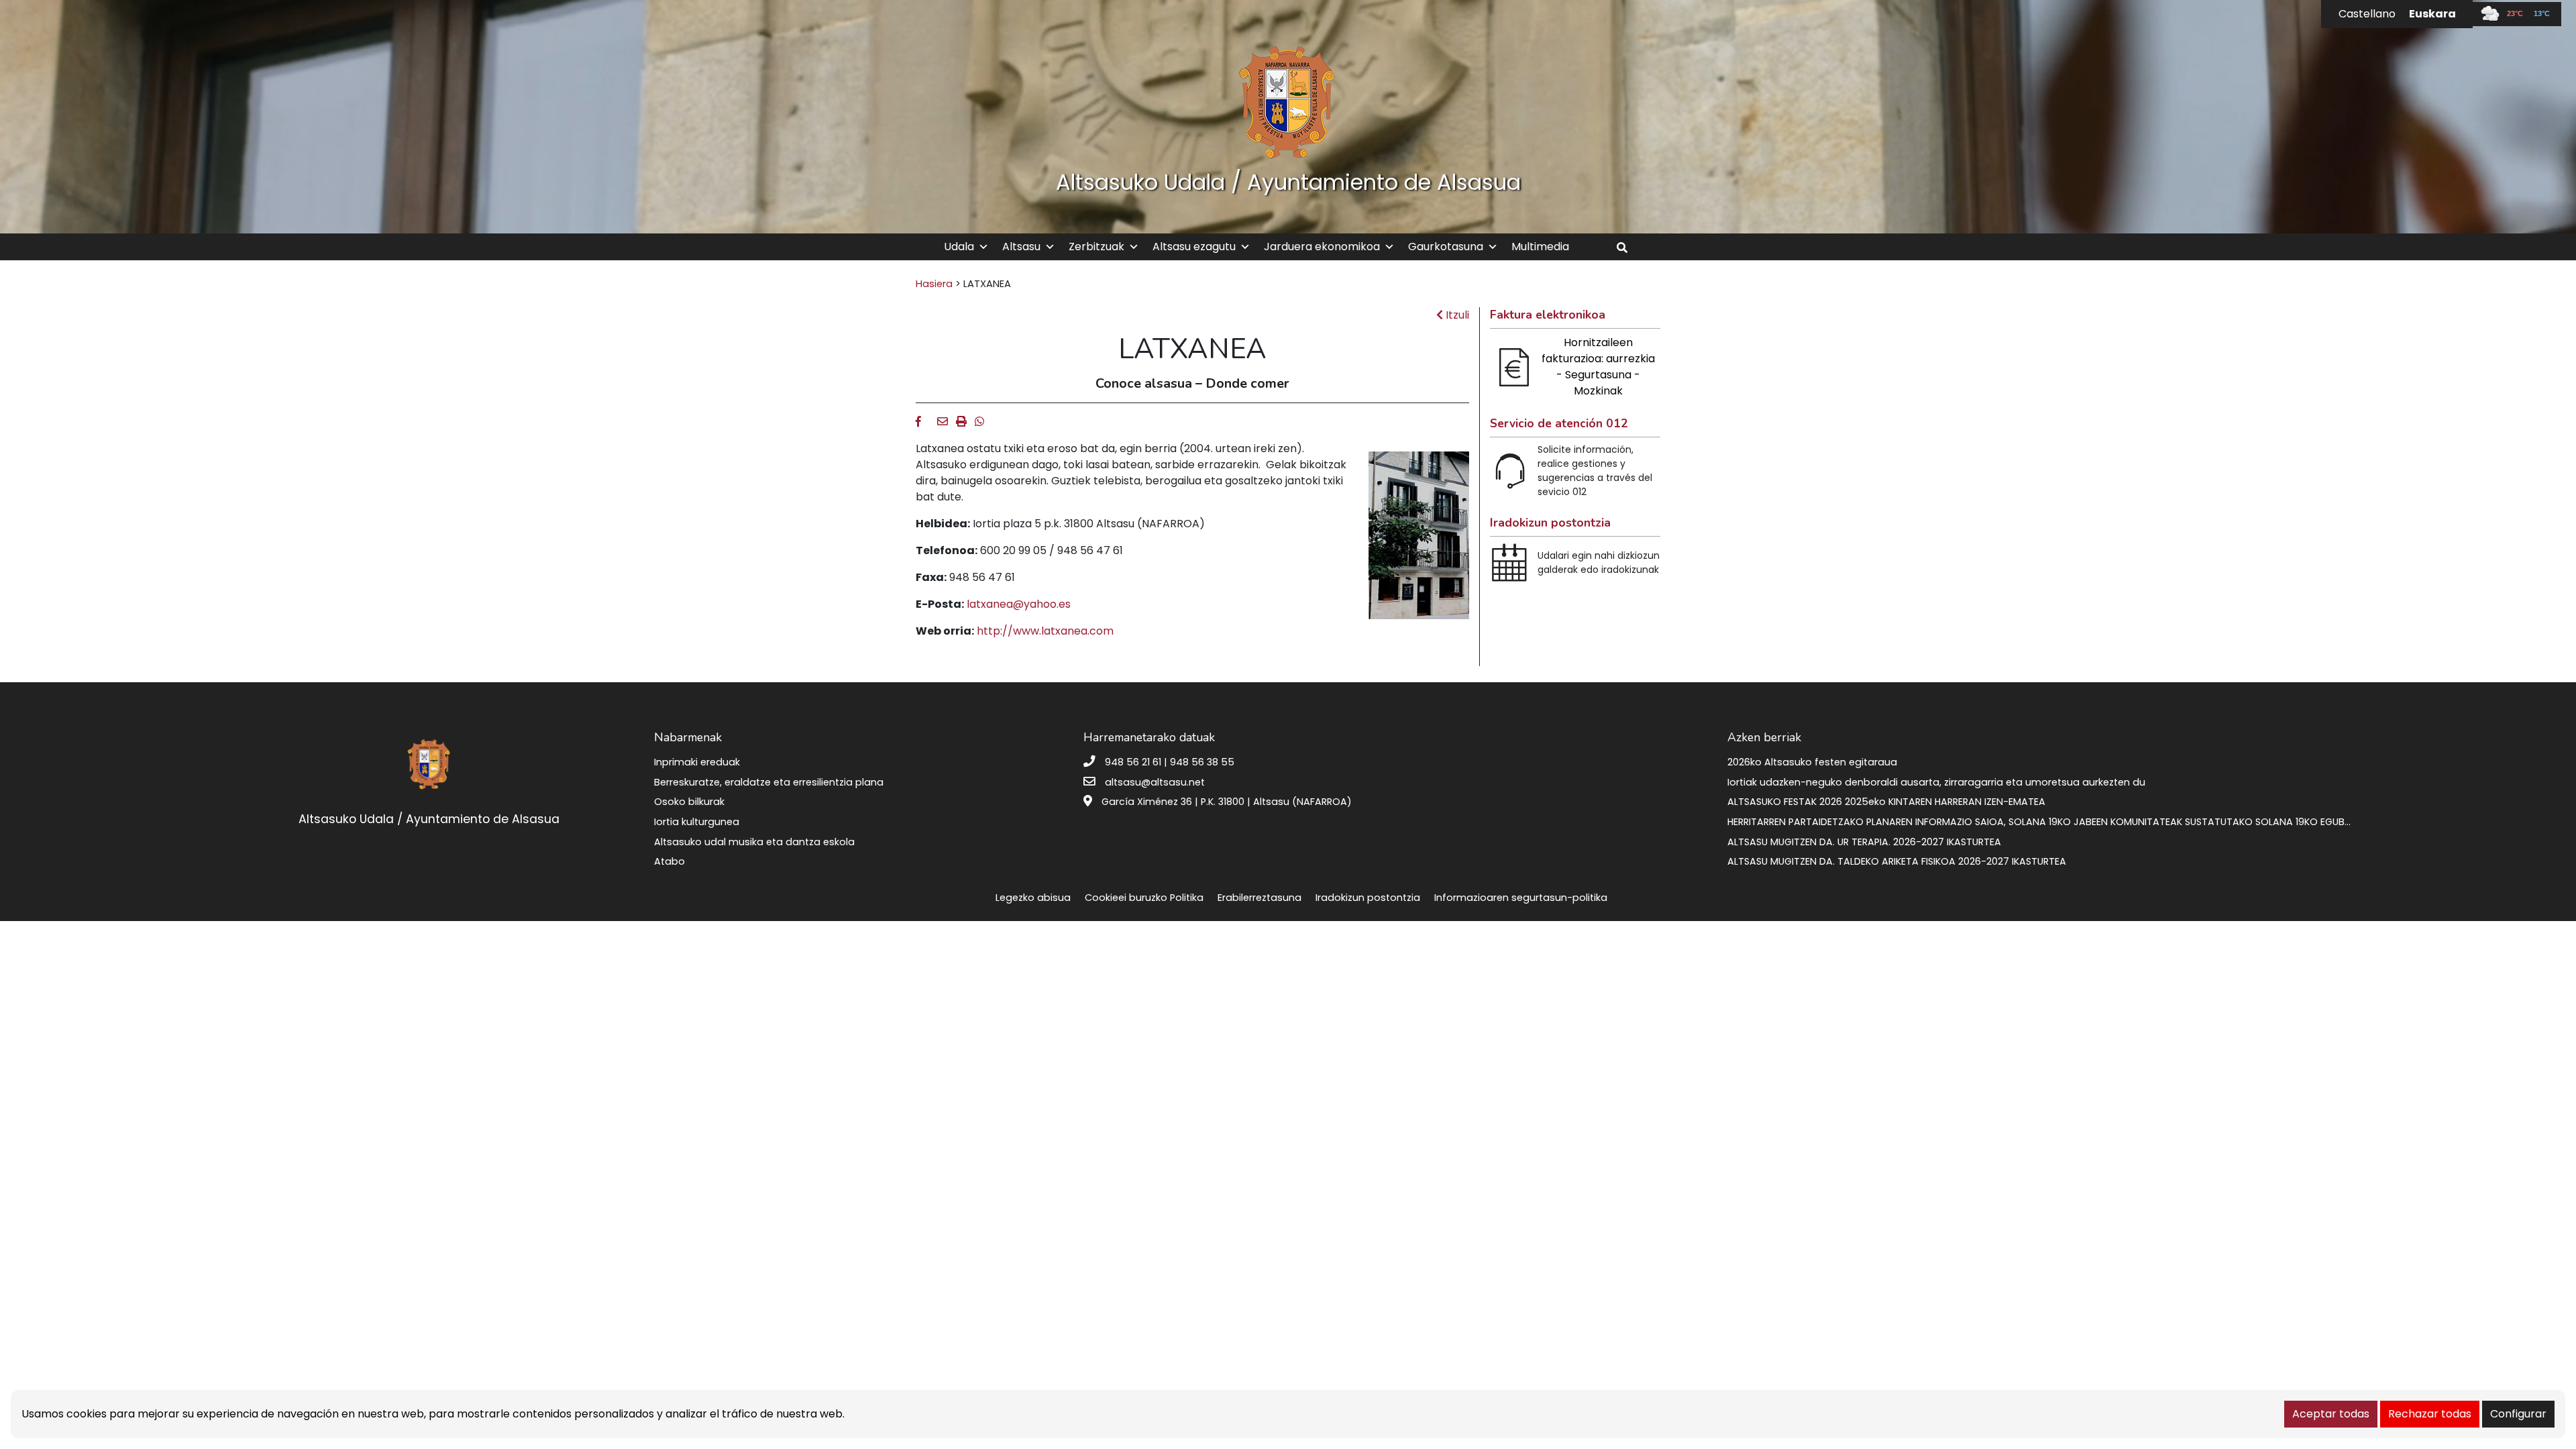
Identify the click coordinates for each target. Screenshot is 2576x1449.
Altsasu (1021, 247)
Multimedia (1540, 247)
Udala (959, 247)
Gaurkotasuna (1446, 247)
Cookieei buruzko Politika (1144, 898)
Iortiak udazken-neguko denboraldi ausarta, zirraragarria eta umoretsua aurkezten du (1936, 782)
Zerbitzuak (1096, 247)
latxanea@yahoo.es (1019, 604)
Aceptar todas (2331, 1414)
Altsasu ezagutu (1194, 247)
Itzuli (1456, 315)
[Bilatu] (1627, 248)
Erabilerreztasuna (1259, 898)
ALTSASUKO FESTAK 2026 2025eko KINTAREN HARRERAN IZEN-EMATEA (1886, 802)
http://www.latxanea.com (1045, 631)
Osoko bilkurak (689, 802)
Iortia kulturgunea (697, 822)
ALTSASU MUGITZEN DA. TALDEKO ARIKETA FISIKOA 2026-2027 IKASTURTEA (1897, 861)
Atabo (669, 861)
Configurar (2518, 1414)
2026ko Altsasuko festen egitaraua (1812, 762)
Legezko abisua (1033, 898)
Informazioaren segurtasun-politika (1521, 898)
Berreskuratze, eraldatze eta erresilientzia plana (769, 782)
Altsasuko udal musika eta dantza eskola (754, 842)
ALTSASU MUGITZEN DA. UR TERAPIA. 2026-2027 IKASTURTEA (1864, 842)
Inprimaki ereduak (697, 762)
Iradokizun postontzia (1368, 898)
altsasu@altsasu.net (1155, 782)
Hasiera (934, 284)
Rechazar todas (2430, 1414)
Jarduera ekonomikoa (1322, 247)
